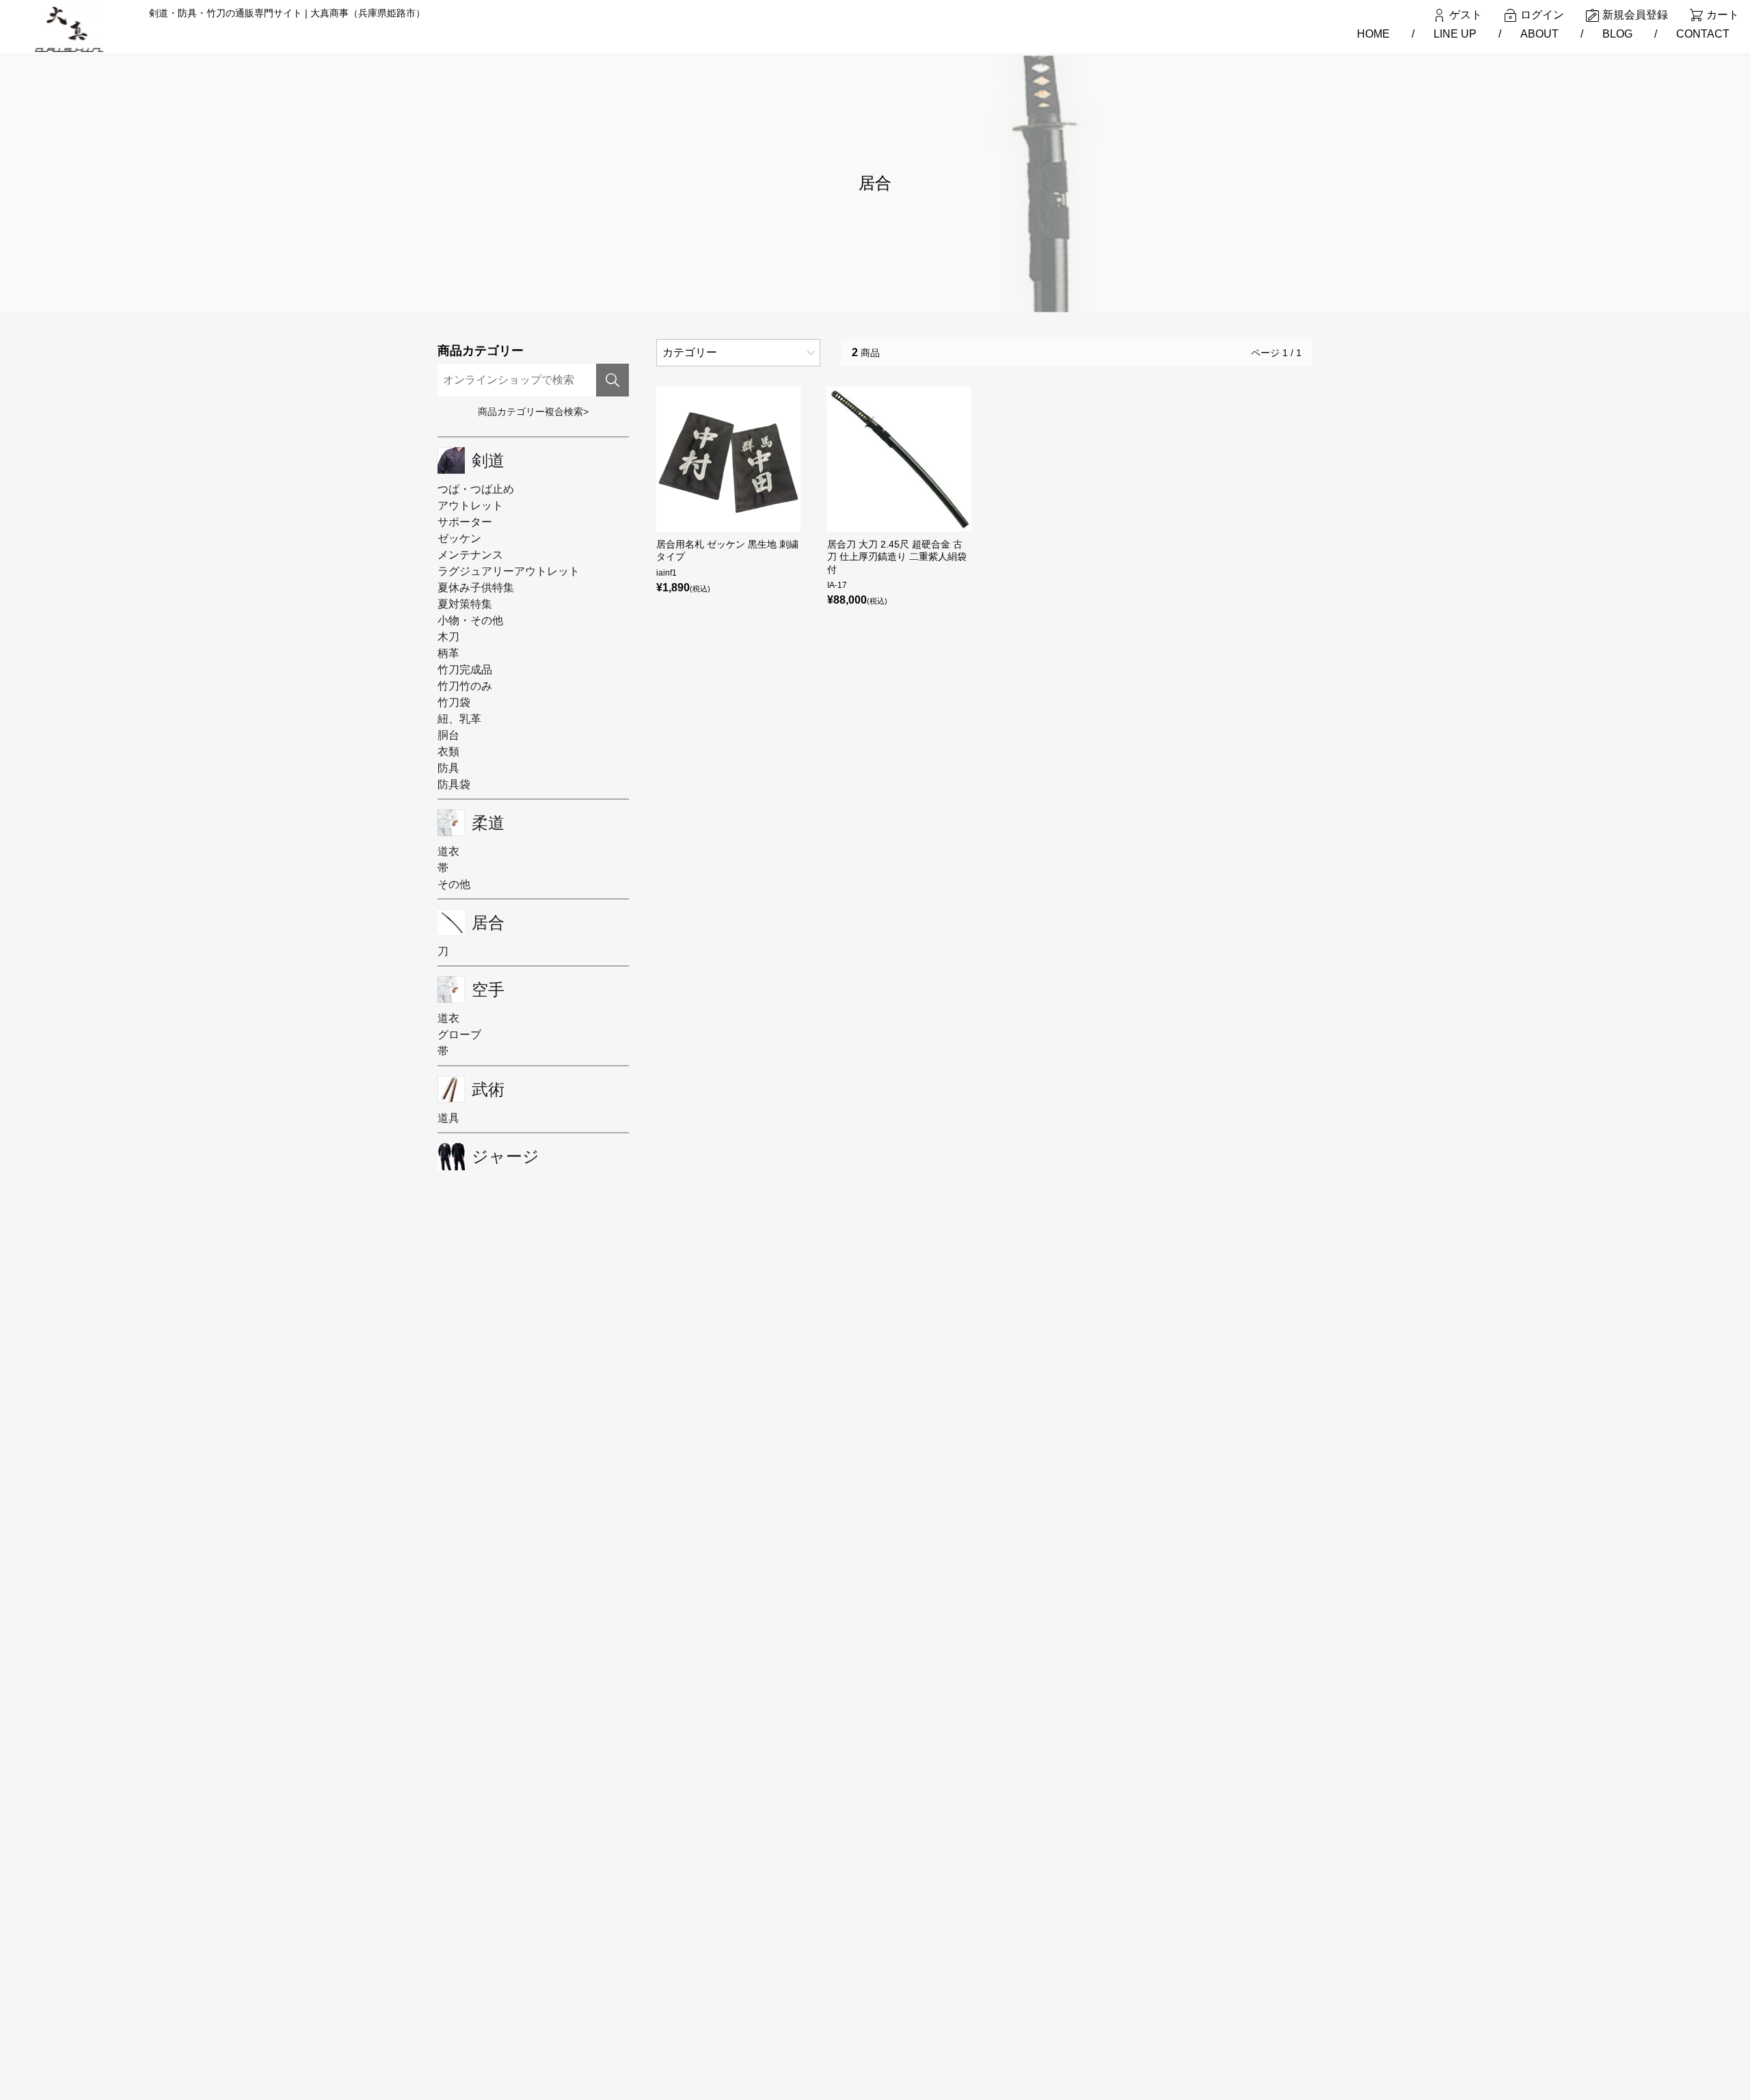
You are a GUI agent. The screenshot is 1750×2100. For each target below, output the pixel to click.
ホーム (614, 1891)
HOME (1373, 34)
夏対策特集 (465, 604)
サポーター (465, 522)
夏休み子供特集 (476, 588)
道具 (448, 1118)
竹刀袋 (454, 702)
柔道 (488, 823)
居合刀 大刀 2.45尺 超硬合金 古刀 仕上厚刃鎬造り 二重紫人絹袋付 (897, 556)
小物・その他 (470, 620)
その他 (454, 884)
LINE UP (1455, 34)
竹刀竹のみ (465, 686)
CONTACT (1703, 34)
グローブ (459, 1035)
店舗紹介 (619, 1979)
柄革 (448, 653)
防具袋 (454, 784)
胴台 (448, 735)
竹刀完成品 (465, 670)
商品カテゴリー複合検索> (533, 412)
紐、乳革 (459, 719)
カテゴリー (690, 352)
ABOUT (1539, 34)
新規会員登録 (1635, 15)
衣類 (448, 752)
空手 (488, 990)
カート (1723, 15)
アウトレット (470, 506)
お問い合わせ (628, 2023)
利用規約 (619, 1957)
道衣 (448, 851)
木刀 (448, 637)
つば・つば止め (476, 489)
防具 (448, 768)
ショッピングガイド (643, 1935)
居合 (488, 923)
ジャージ (506, 1157)
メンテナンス (470, 555)
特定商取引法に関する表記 (657, 2001)
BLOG (1617, 34)
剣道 (488, 461)
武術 (488, 1090)
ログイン (1542, 15)
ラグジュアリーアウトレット (509, 571)
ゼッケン (459, 538)
